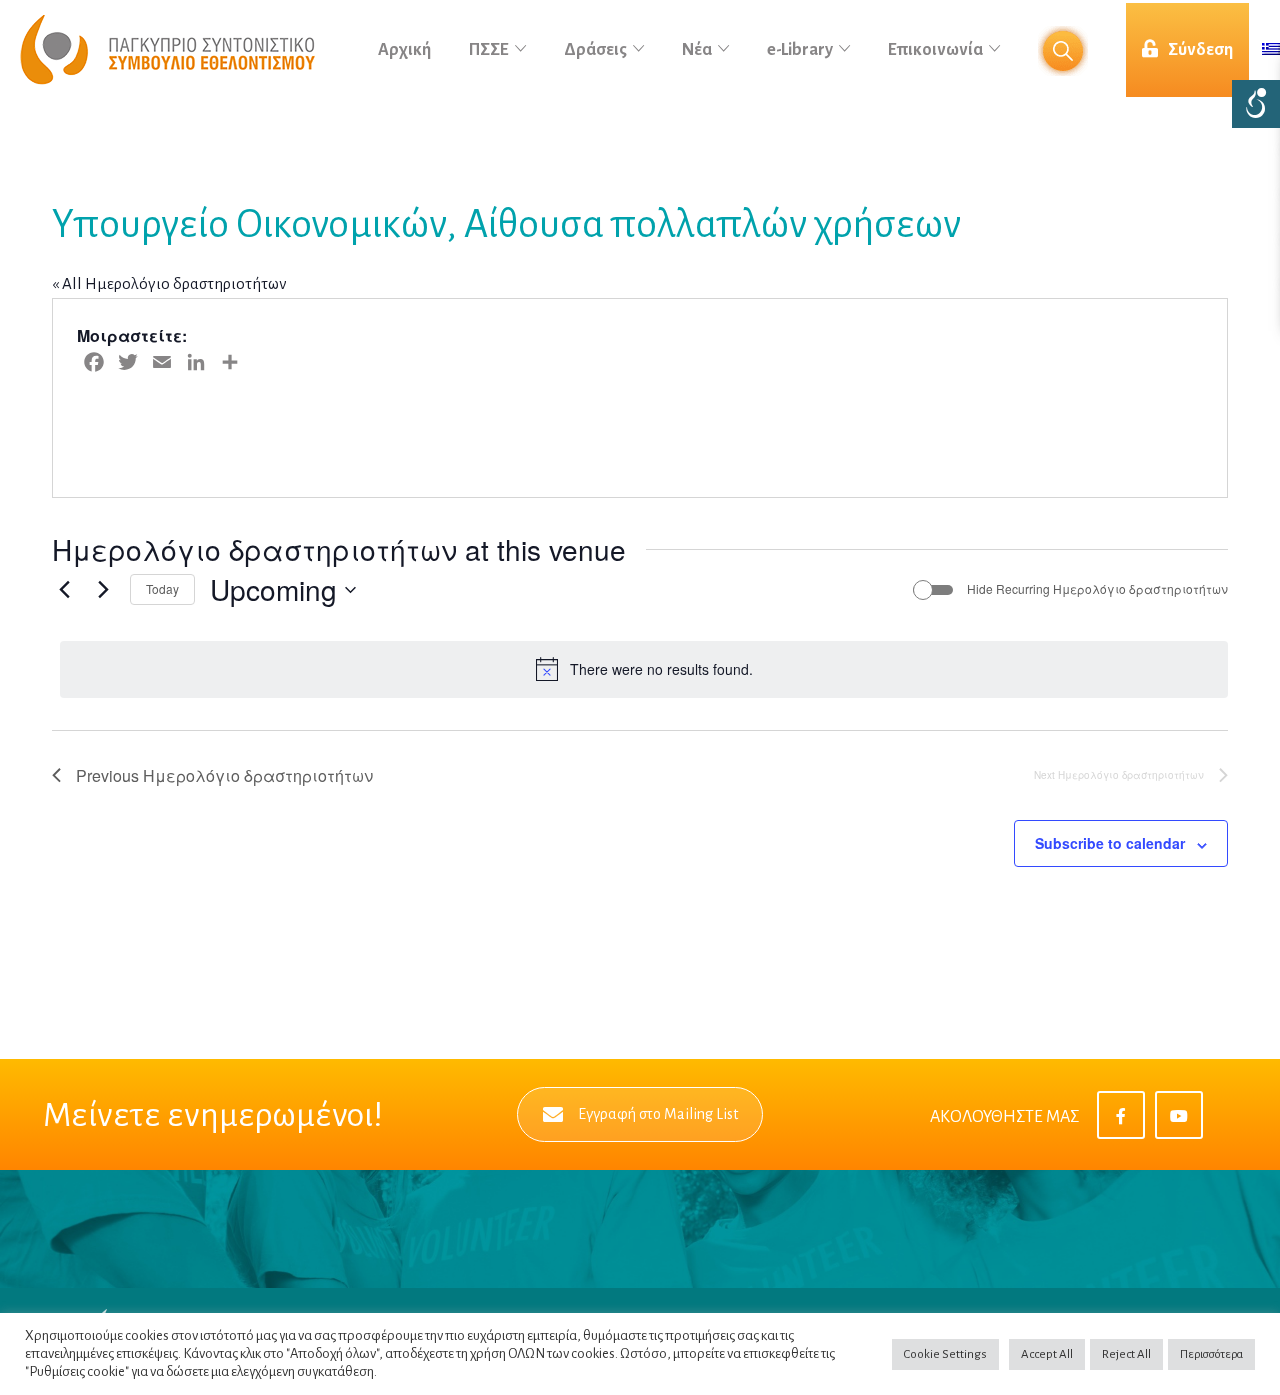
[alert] (644, 669)
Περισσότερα (1211, 1354)
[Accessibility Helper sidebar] (1256, 104)
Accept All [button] (1047, 1354)
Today (162, 588)
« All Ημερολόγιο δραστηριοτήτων (169, 283)
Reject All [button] (1126, 1354)
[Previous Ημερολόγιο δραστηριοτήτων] (64, 590)
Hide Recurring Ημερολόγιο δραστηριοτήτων (1097, 589)
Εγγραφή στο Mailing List (658, 1114)
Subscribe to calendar (1110, 843)
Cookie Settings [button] (945, 1354)
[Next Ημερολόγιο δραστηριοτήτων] (103, 590)
